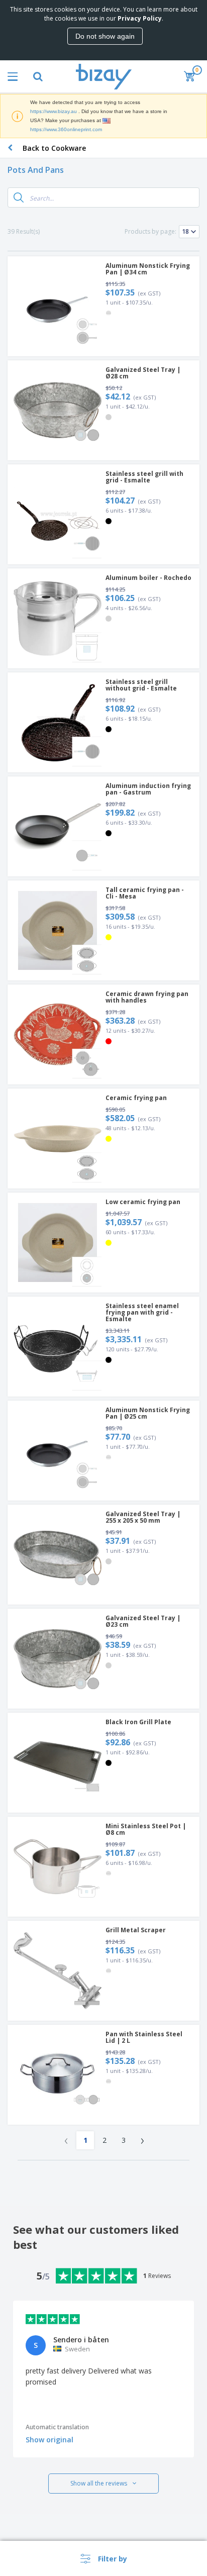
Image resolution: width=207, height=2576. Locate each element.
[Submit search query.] (19, 197)
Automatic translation (57, 2427)
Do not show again (105, 36)
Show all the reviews (99, 2483)
